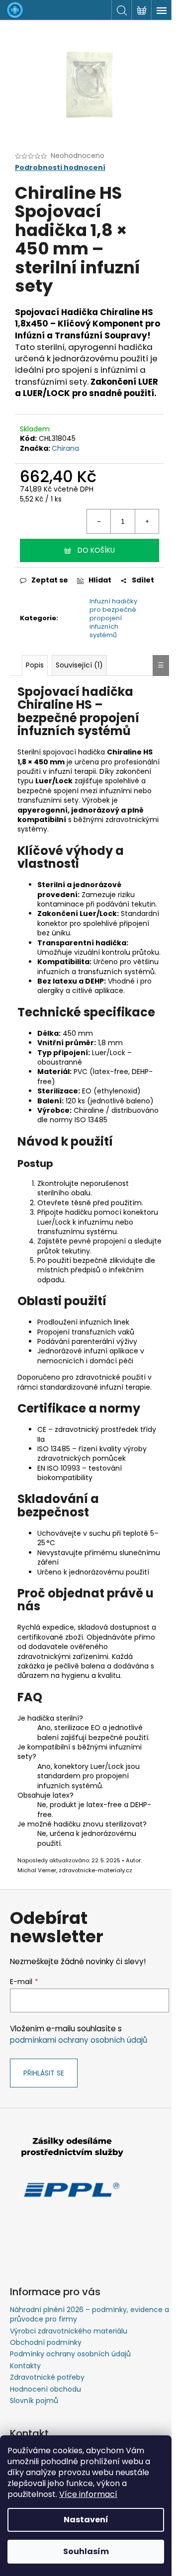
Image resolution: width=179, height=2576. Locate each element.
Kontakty (25, 2366)
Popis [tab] (35, 665)
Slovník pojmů (34, 2401)
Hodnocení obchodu (45, 2389)
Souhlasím (86, 2551)
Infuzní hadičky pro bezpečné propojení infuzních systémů (113, 618)
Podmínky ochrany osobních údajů (70, 2354)
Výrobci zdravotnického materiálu (69, 2331)
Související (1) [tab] (79, 665)
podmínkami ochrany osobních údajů (79, 2040)
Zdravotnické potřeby (47, 2377)
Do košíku (96, 550)
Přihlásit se (44, 2073)
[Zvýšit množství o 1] (147, 521)
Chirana (65, 448)
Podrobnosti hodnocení (60, 168)
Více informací (88, 2494)
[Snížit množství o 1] (99, 521)
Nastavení (86, 2520)
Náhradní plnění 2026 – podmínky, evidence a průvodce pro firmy (89, 2314)
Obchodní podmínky (46, 2342)
